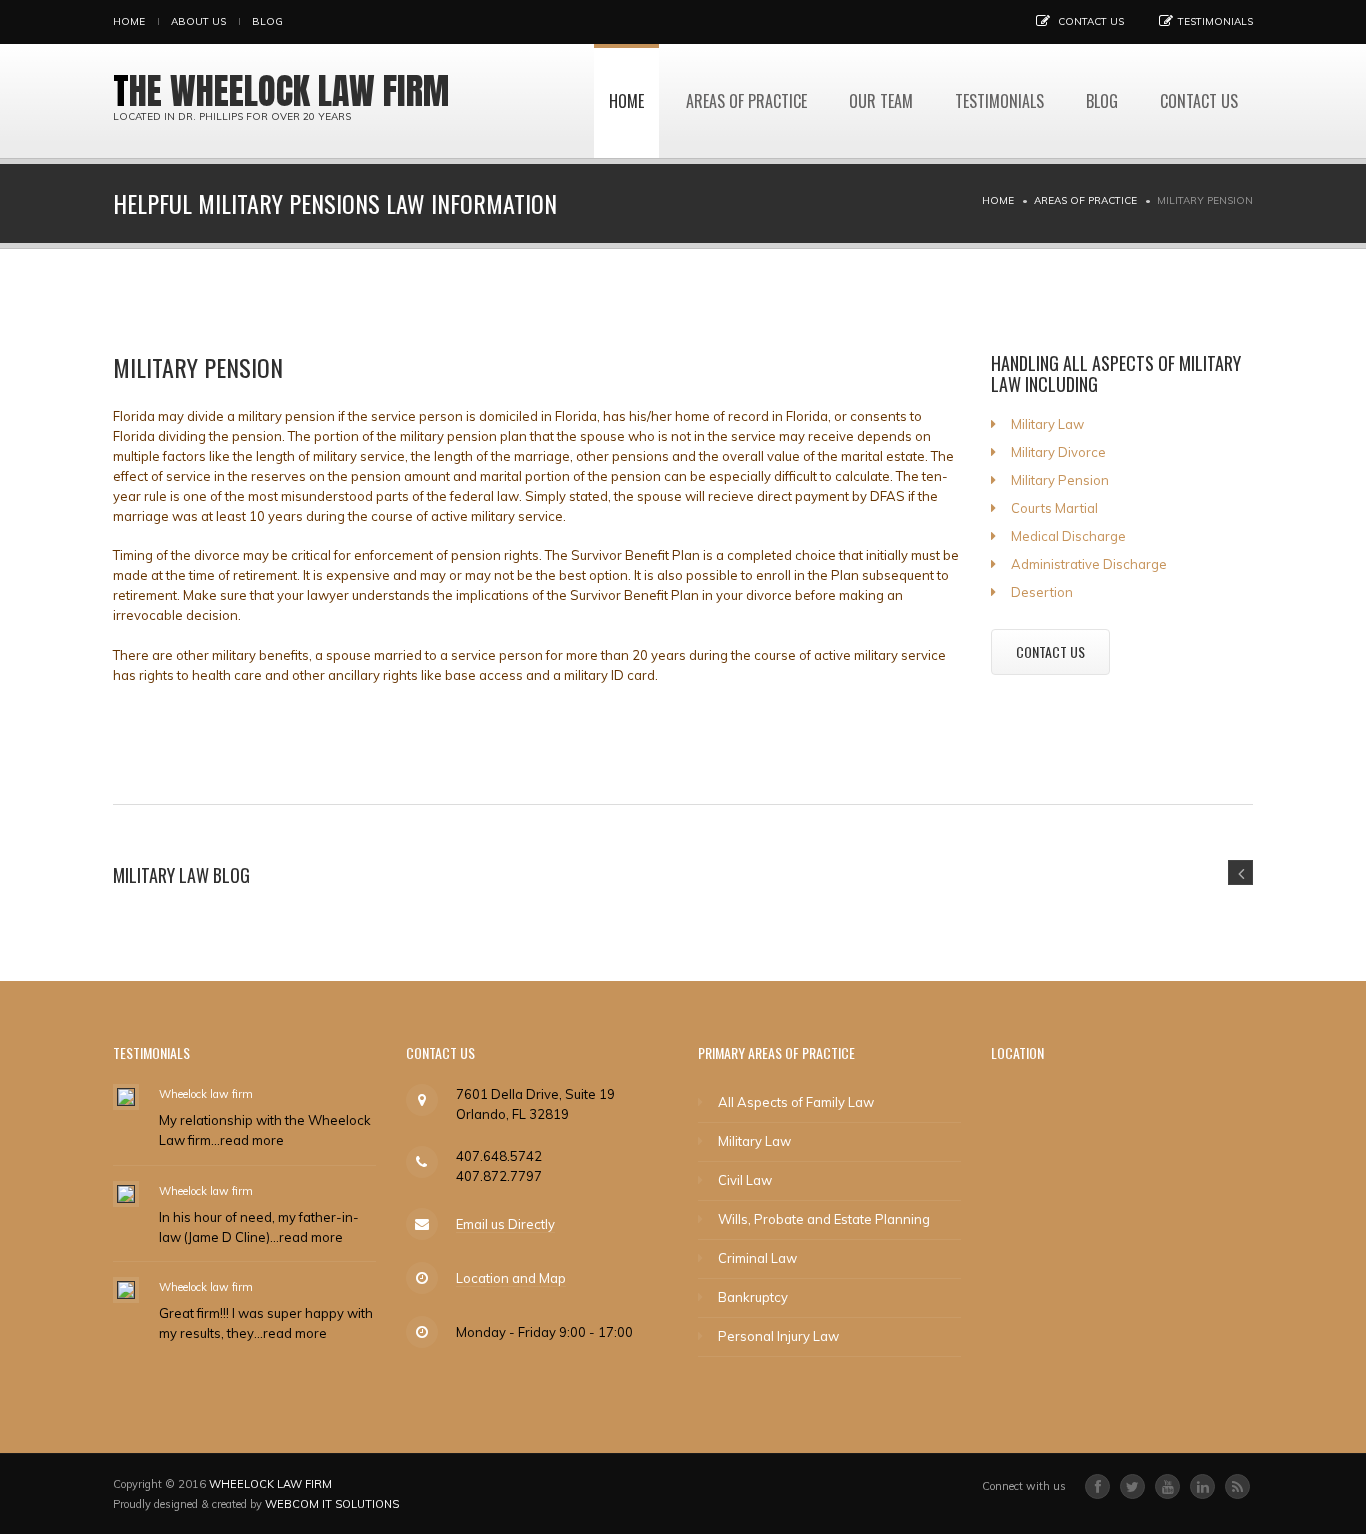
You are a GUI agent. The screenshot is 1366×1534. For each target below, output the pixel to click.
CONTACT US (1050, 651)
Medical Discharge (1068, 536)
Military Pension (1060, 480)
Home (129, 21)
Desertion (1042, 592)
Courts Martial (1054, 508)
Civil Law (745, 1180)
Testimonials (1215, 21)
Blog (267, 21)
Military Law (1047, 424)
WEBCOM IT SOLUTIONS (332, 1504)
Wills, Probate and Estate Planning (824, 1219)
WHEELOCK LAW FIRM (270, 1484)
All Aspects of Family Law (796, 1102)
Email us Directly (505, 1224)
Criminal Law (757, 1258)
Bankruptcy (753, 1297)
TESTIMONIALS (999, 101)
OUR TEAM (881, 101)
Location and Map (511, 1278)
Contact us (1091, 21)
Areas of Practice (746, 101)
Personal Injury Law (778, 1336)
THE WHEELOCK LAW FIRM (281, 91)
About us (198, 21)
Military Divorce (1058, 452)
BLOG (1102, 101)
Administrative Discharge (1089, 564)
